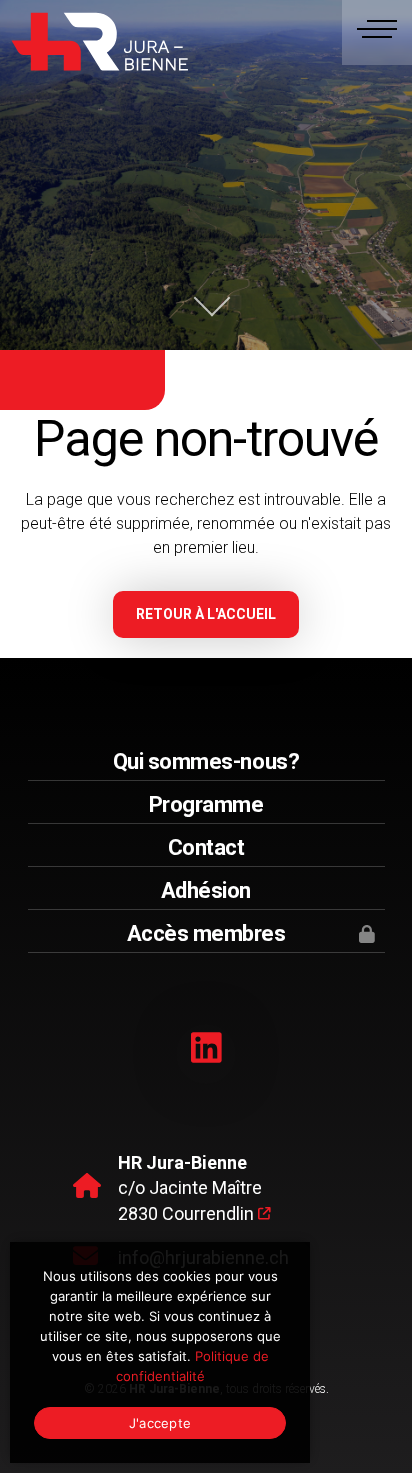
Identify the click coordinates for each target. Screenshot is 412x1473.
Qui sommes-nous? (206, 761)
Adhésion (206, 890)
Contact (206, 847)
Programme (206, 804)
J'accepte (160, 1423)
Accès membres (206, 933)
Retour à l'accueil (206, 614)
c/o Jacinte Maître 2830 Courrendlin (190, 1188)
